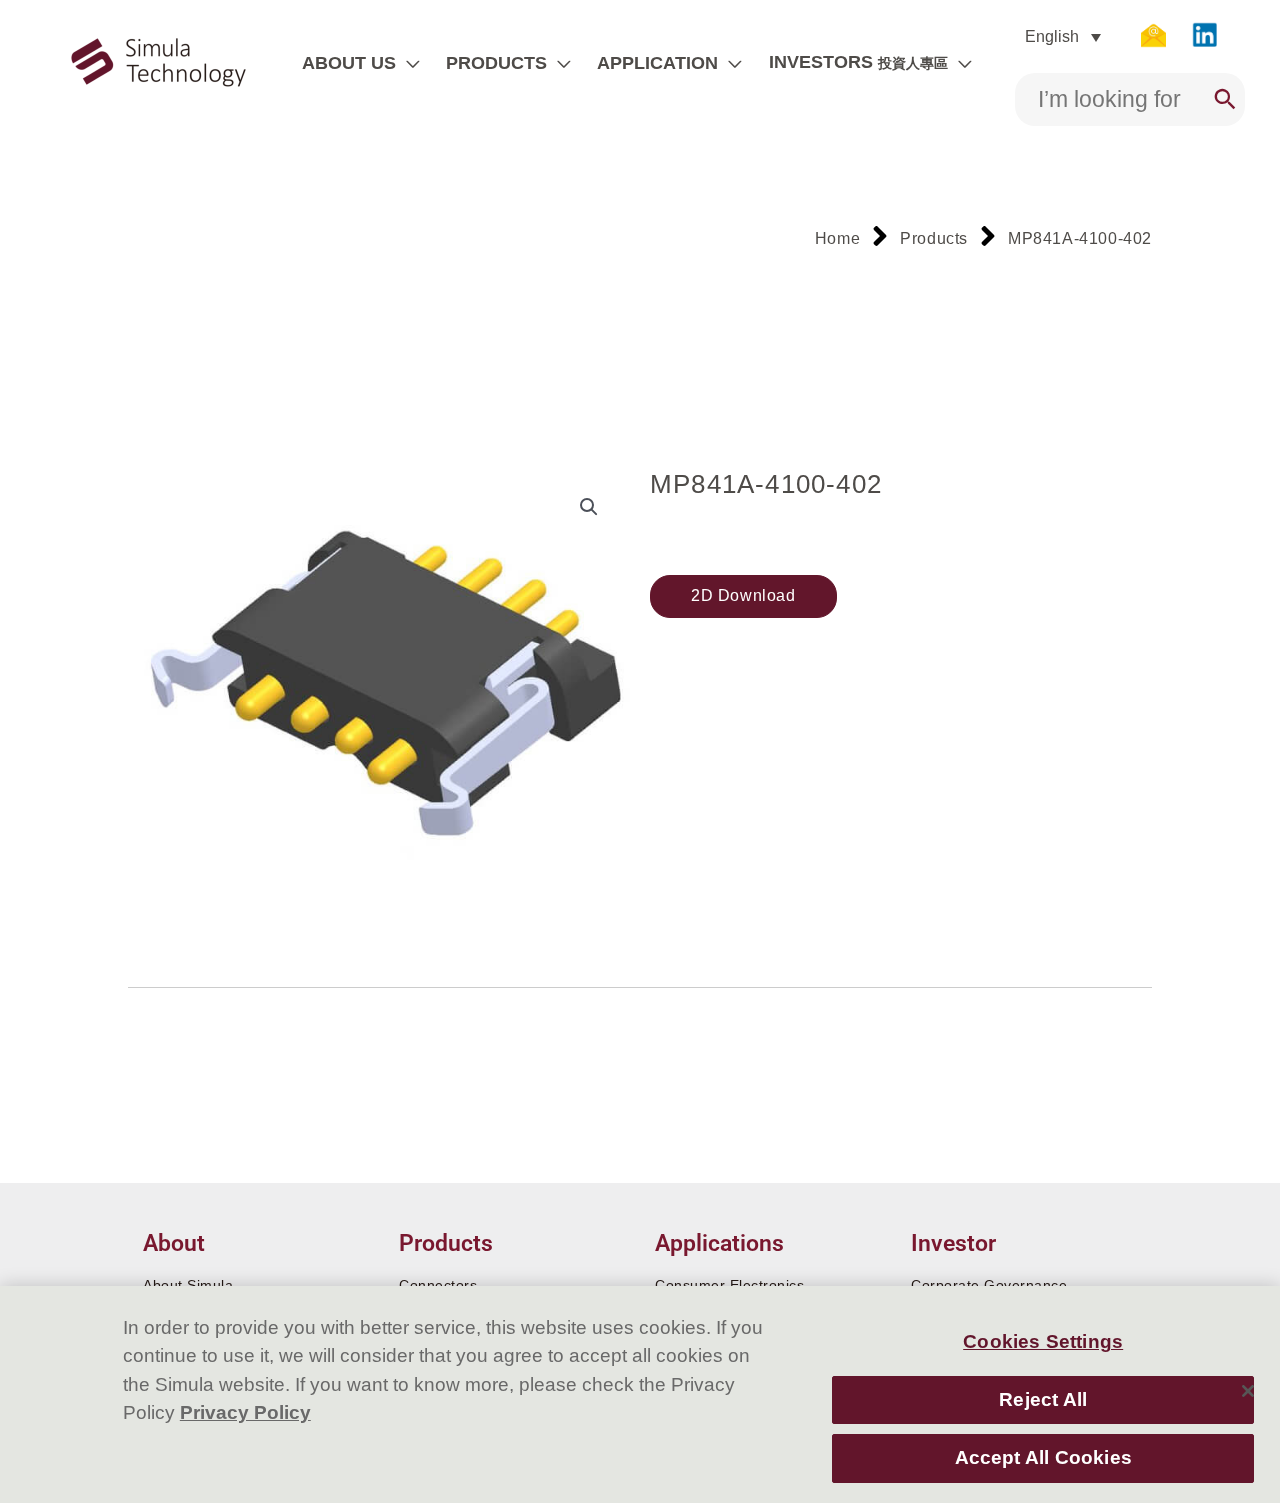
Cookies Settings (1043, 1342)
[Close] (1248, 1391)
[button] (408, 63)
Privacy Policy (245, 1412)
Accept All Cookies (1043, 1458)
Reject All (1043, 1399)
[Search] (1225, 99)
